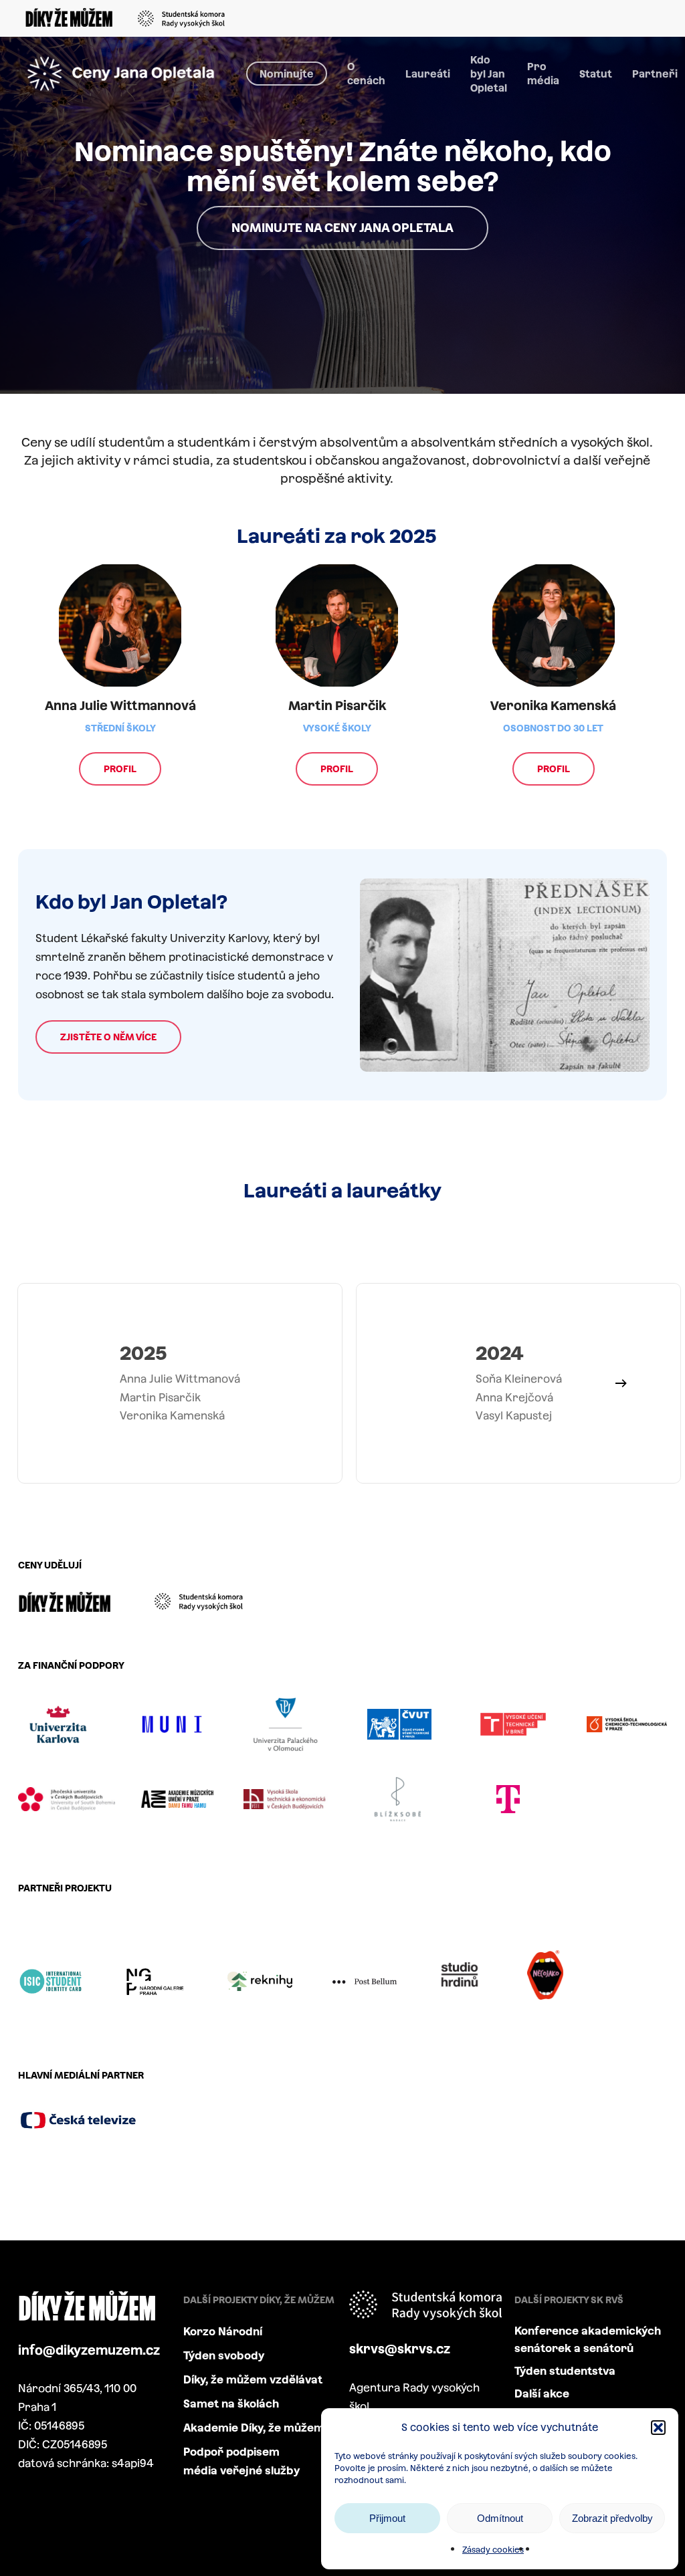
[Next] (621, 1383)
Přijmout (387, 2518)
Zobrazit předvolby (612, 2518)
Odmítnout (500, 2518)
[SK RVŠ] (196, 19)
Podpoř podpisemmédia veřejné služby (242, 2461)
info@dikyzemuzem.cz (89, 2350)
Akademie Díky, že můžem (254, 2428)
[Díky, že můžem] (69, 20)
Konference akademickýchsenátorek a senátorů (588, 2340)
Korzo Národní (223, 2332)
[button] (658, 2428)
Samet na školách (231, 2404)
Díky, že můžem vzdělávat (253, 2380)
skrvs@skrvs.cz (400, 2349)
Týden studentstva (565, 2371)
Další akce (542, 2394)
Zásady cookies (493, 2550)
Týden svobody (224, 2356)
